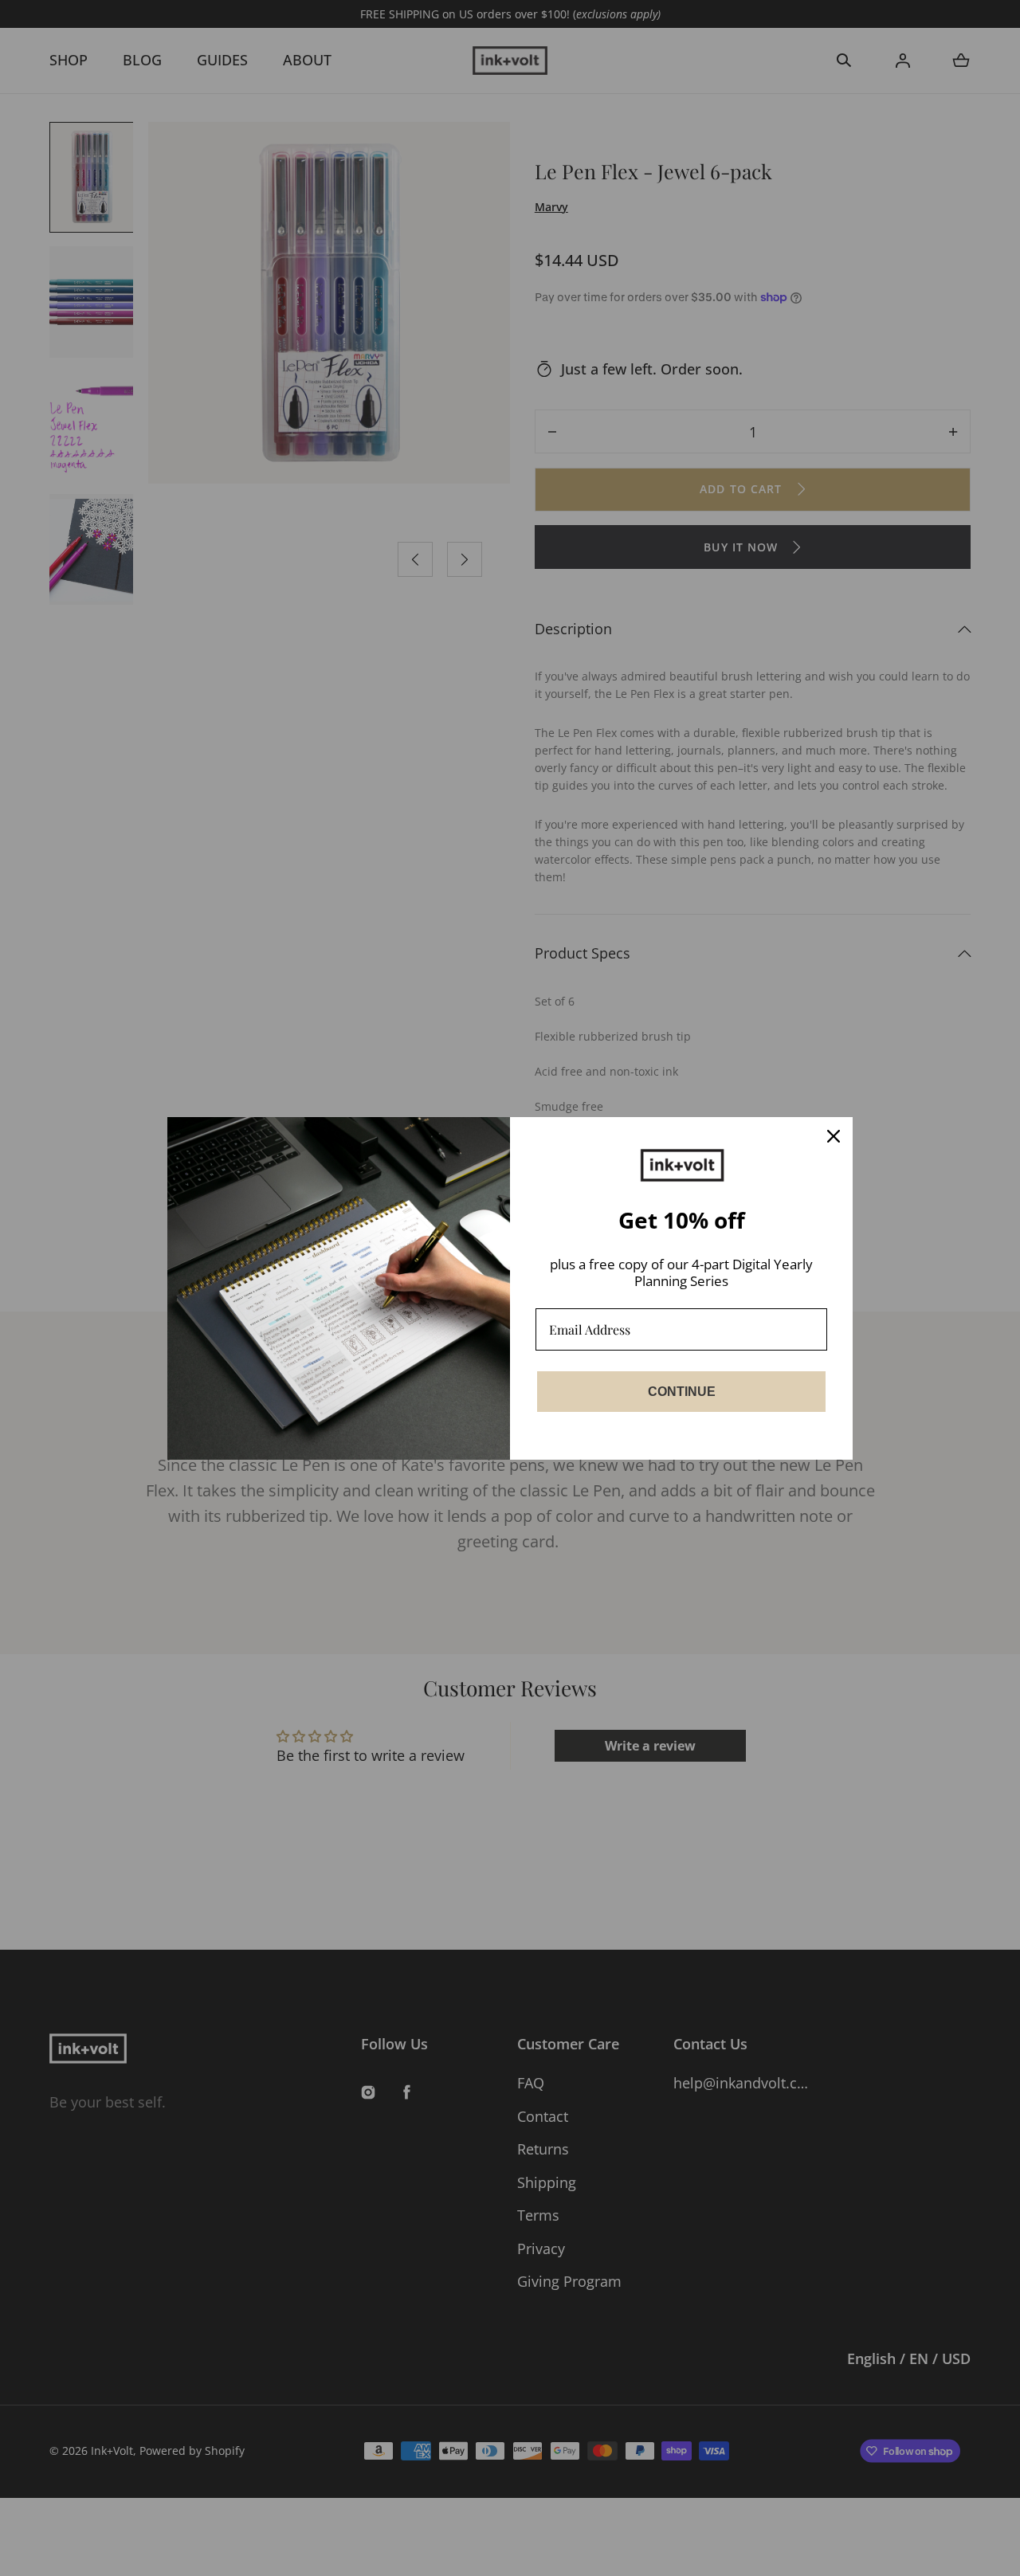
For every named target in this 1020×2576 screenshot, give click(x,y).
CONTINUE (682, 1392)
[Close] (834, 1136)
